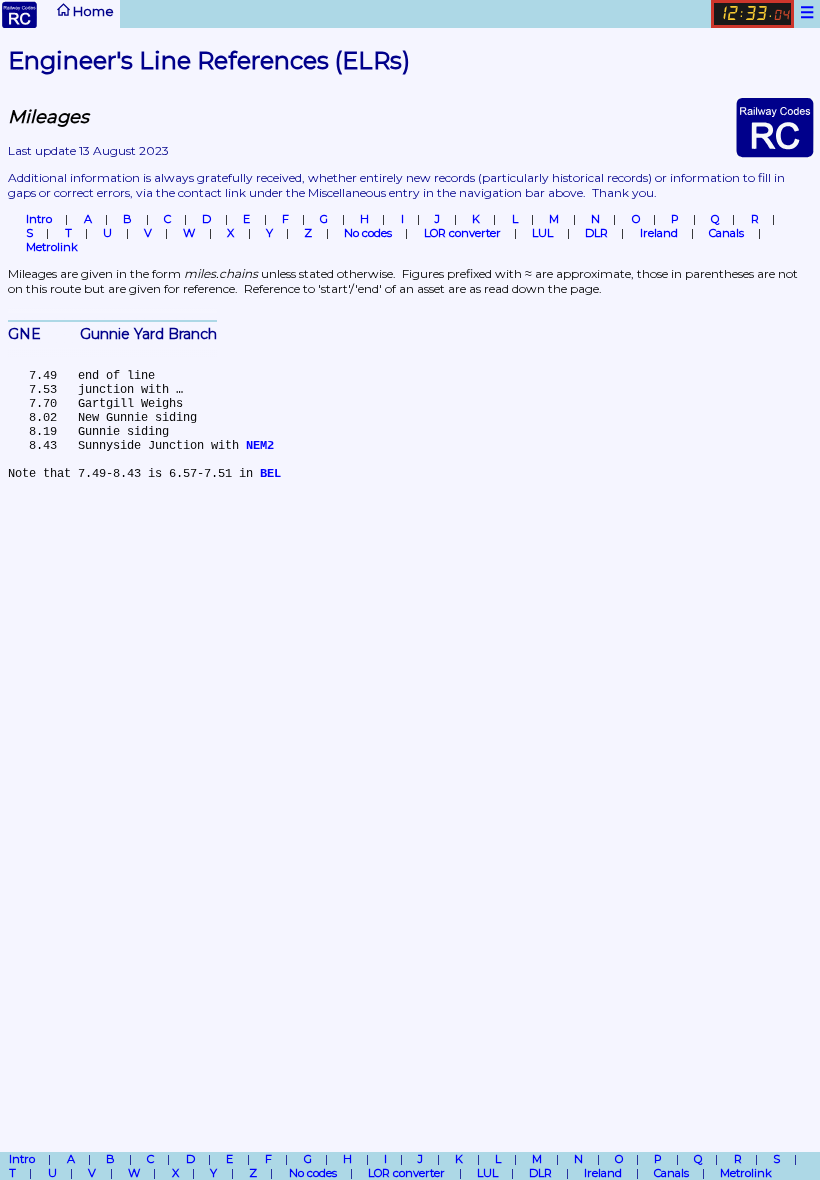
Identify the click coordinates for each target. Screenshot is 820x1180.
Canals (726, 233)
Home (92, 11)
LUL (542, 233)
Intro (39, 219)
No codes (368, 233)
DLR (596, 233)
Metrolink (52, 247)
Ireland (659, 233)
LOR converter (462, 233)
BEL (270, 474)
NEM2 (260, 446)
